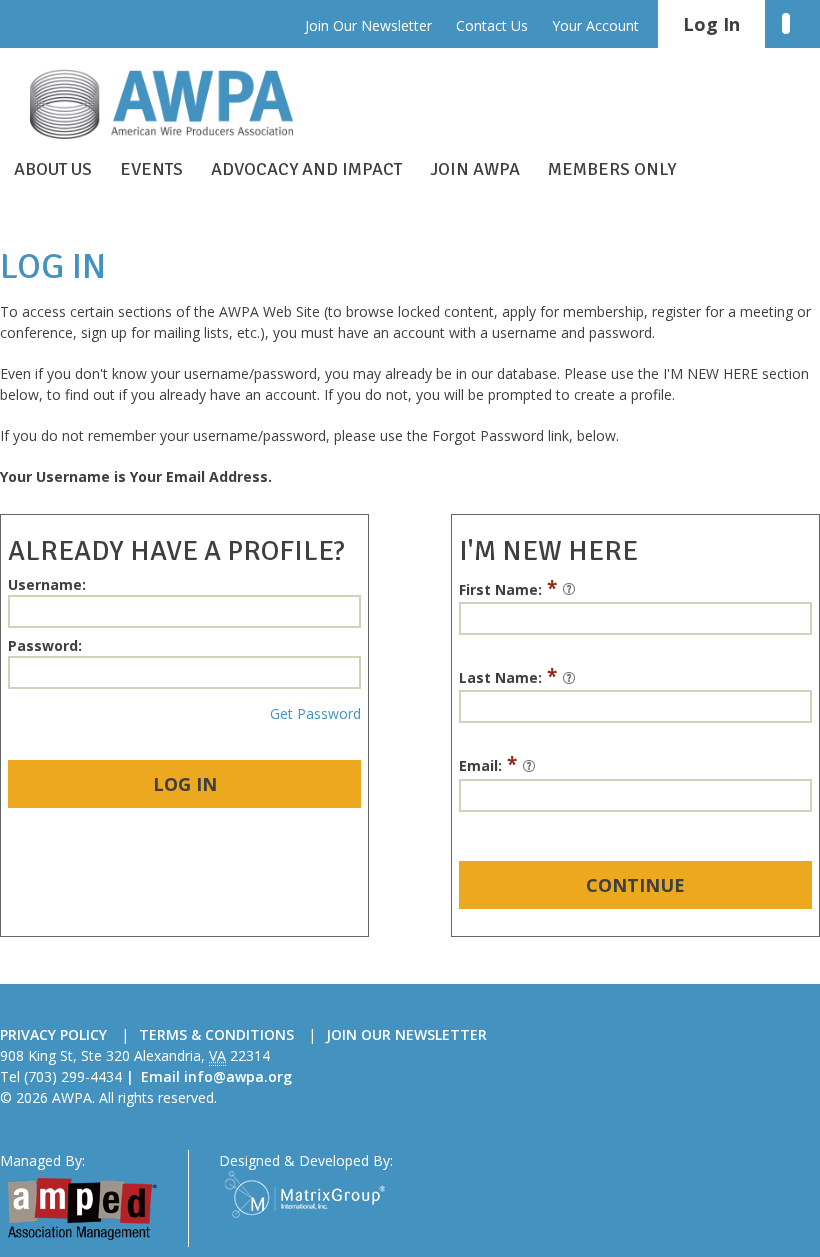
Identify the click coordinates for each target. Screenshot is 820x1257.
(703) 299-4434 (73, 1076)
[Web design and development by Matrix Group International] (305, 1192)
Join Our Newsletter (368, 25)
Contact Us (492, 25)
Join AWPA (475, 169)
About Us (53, 169)
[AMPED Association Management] (82, 1207)
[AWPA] (180, 104)
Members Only (612, 169)
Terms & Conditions (216, 1034)
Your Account (595, 25)
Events (151, 169)
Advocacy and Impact (306, 169)
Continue (635, 885)
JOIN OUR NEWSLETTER (406, 1034)
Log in (711, 24)
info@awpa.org (238, 1076)
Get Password (315, 713)
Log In (185, 784)
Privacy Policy (53, 1034)
